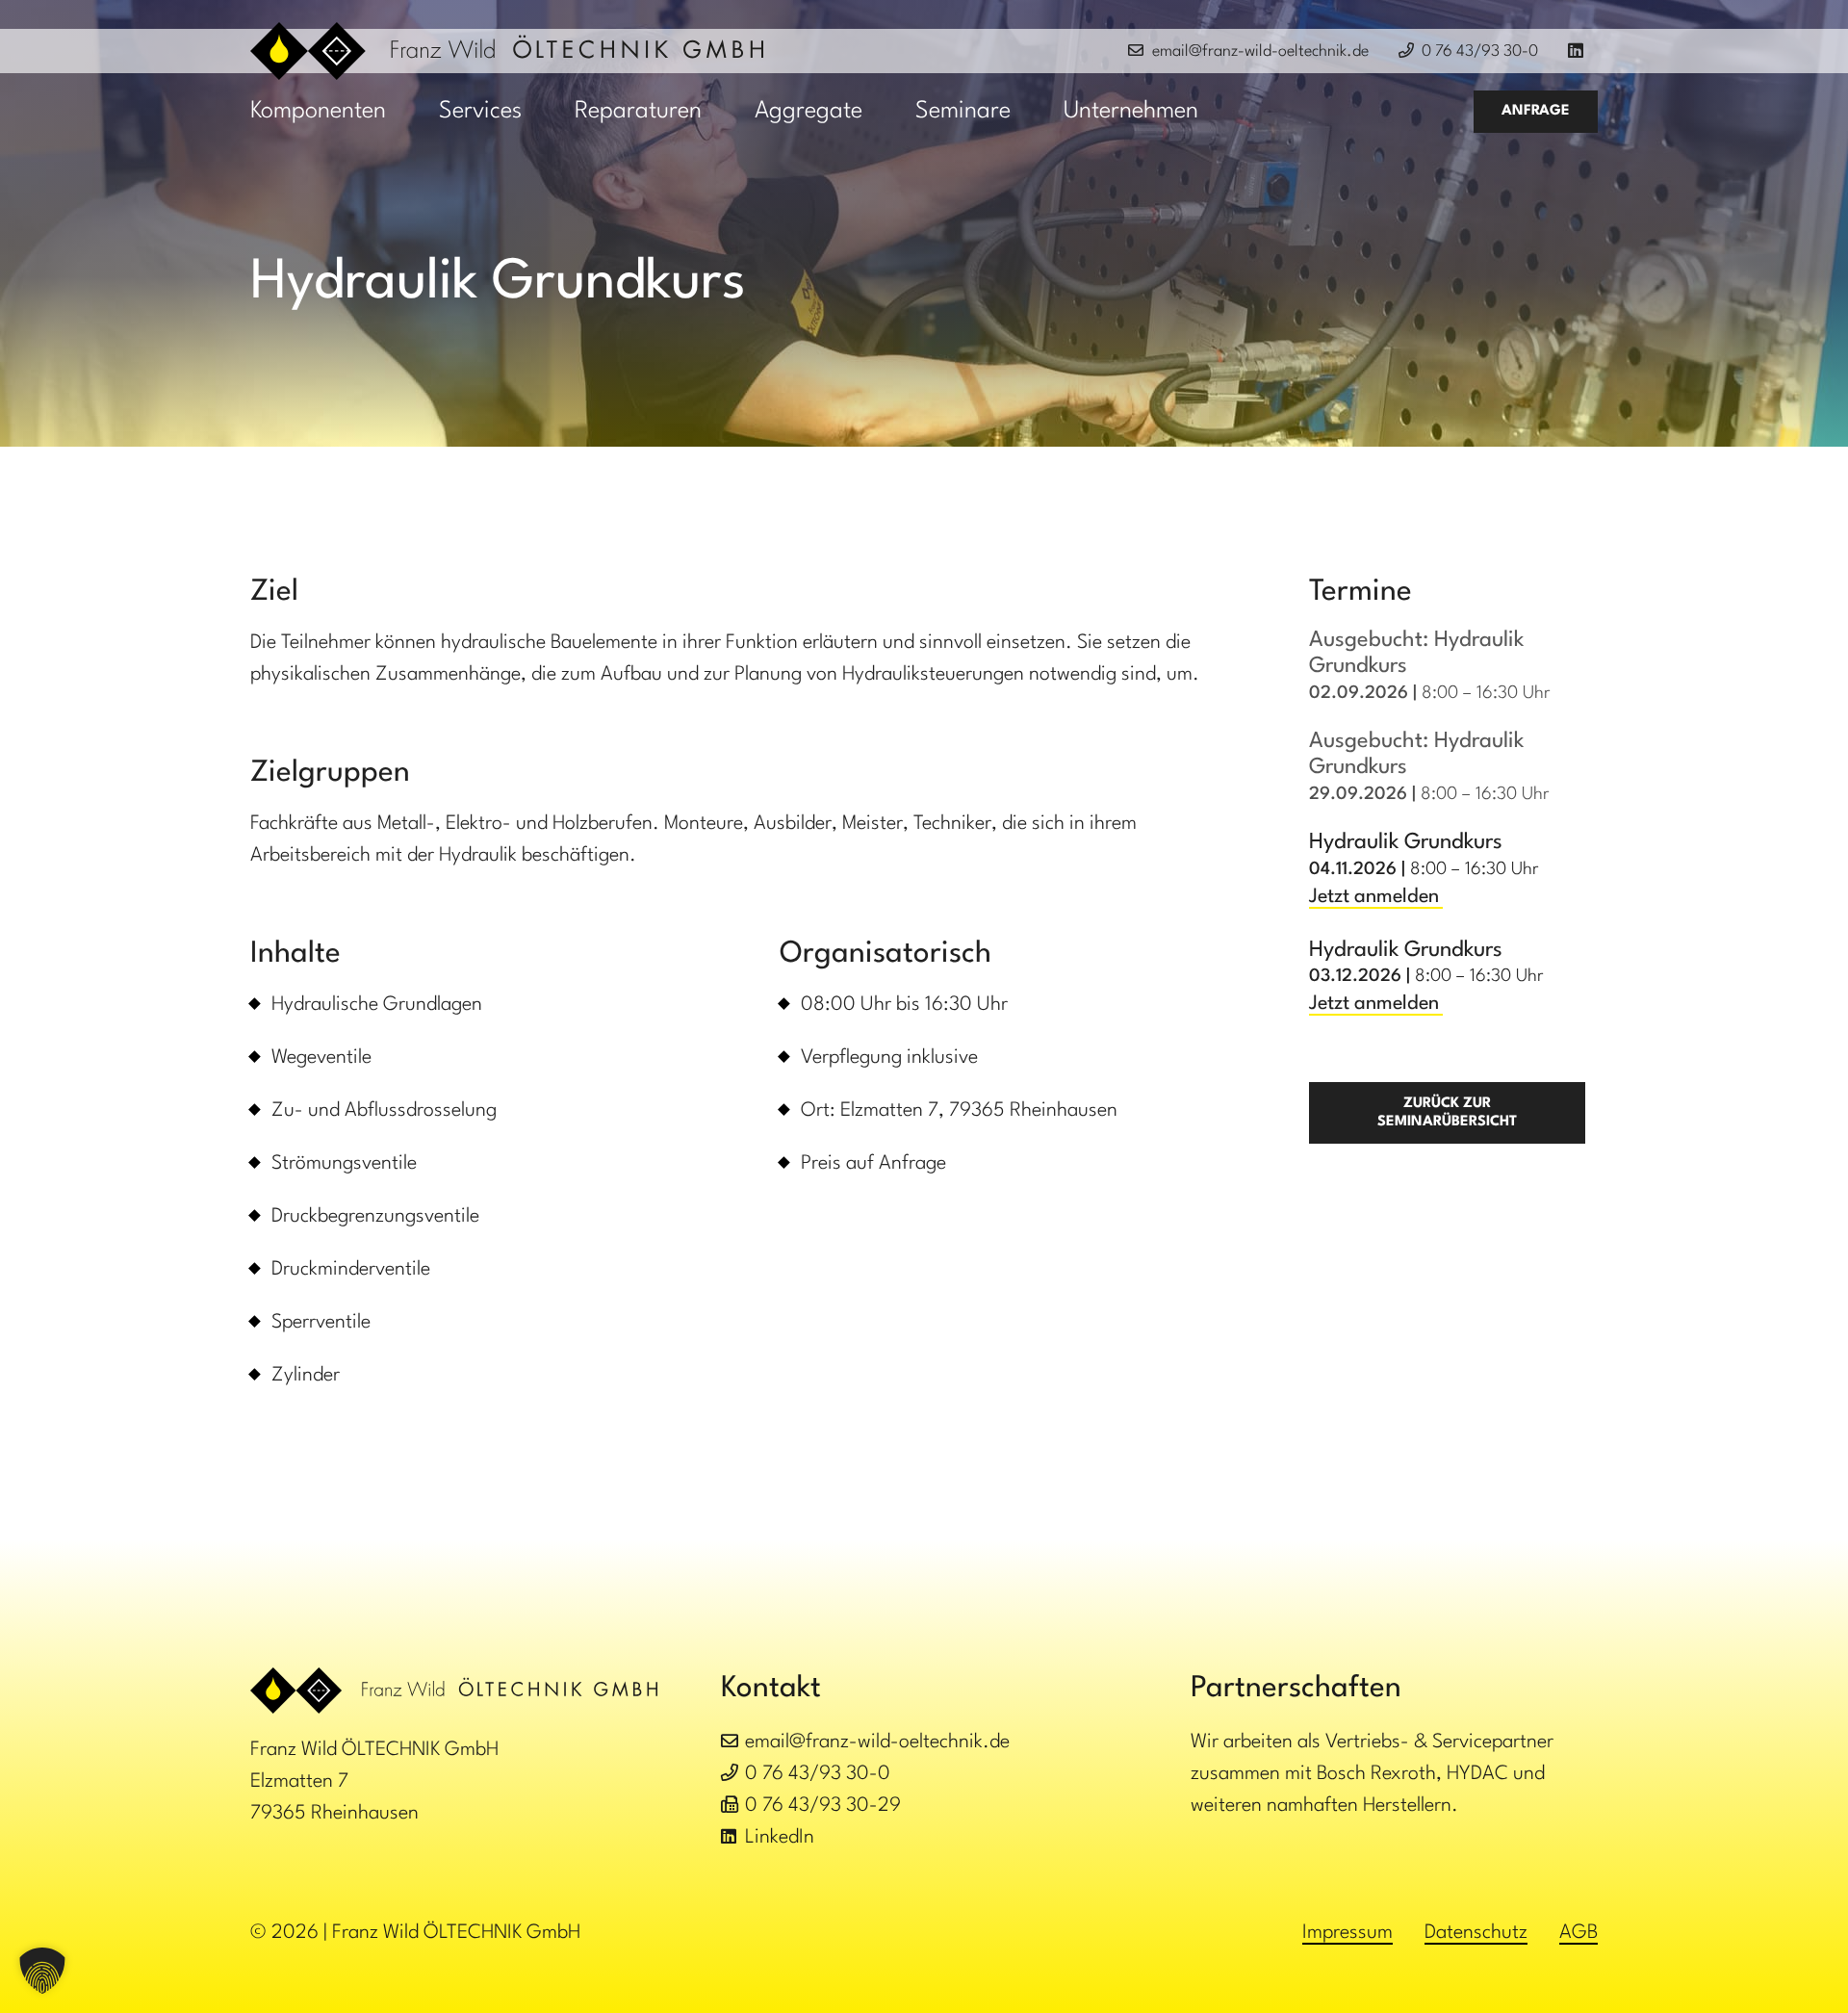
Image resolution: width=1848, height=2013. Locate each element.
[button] (409, 112)
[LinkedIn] (1583, 52)
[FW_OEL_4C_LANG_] (507, 51)
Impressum (1347, 1933)
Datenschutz (1476, 1933)
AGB (1578, 1933)
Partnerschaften (1296, 1689)
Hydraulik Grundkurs (1406, 842)
